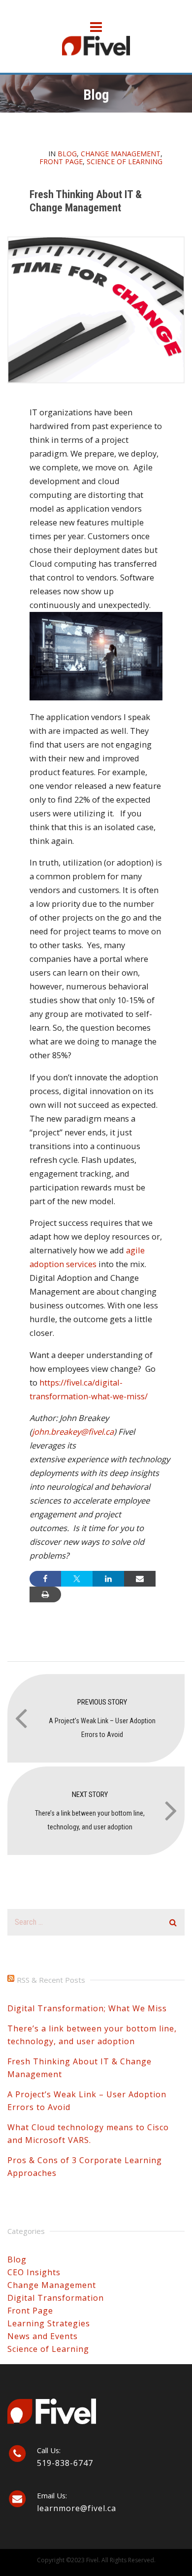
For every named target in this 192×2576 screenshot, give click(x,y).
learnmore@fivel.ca (77, 2508)
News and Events (43, 2336)
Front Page (61, 161)
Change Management (121, 154)
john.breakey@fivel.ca (73, 1432)
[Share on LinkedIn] (108, 1579)
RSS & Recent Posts (51, 1980)
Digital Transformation (56, 2298)
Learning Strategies (49, 2323)
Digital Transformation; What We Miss (87, 2008)
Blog (67, 154)
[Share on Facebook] (45, 1579)
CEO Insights (34, 2272)
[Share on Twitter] (77, 1579)
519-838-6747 (65, 2463)
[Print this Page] (45, 1594)
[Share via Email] (140, 1579)
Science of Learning (125, 161)
